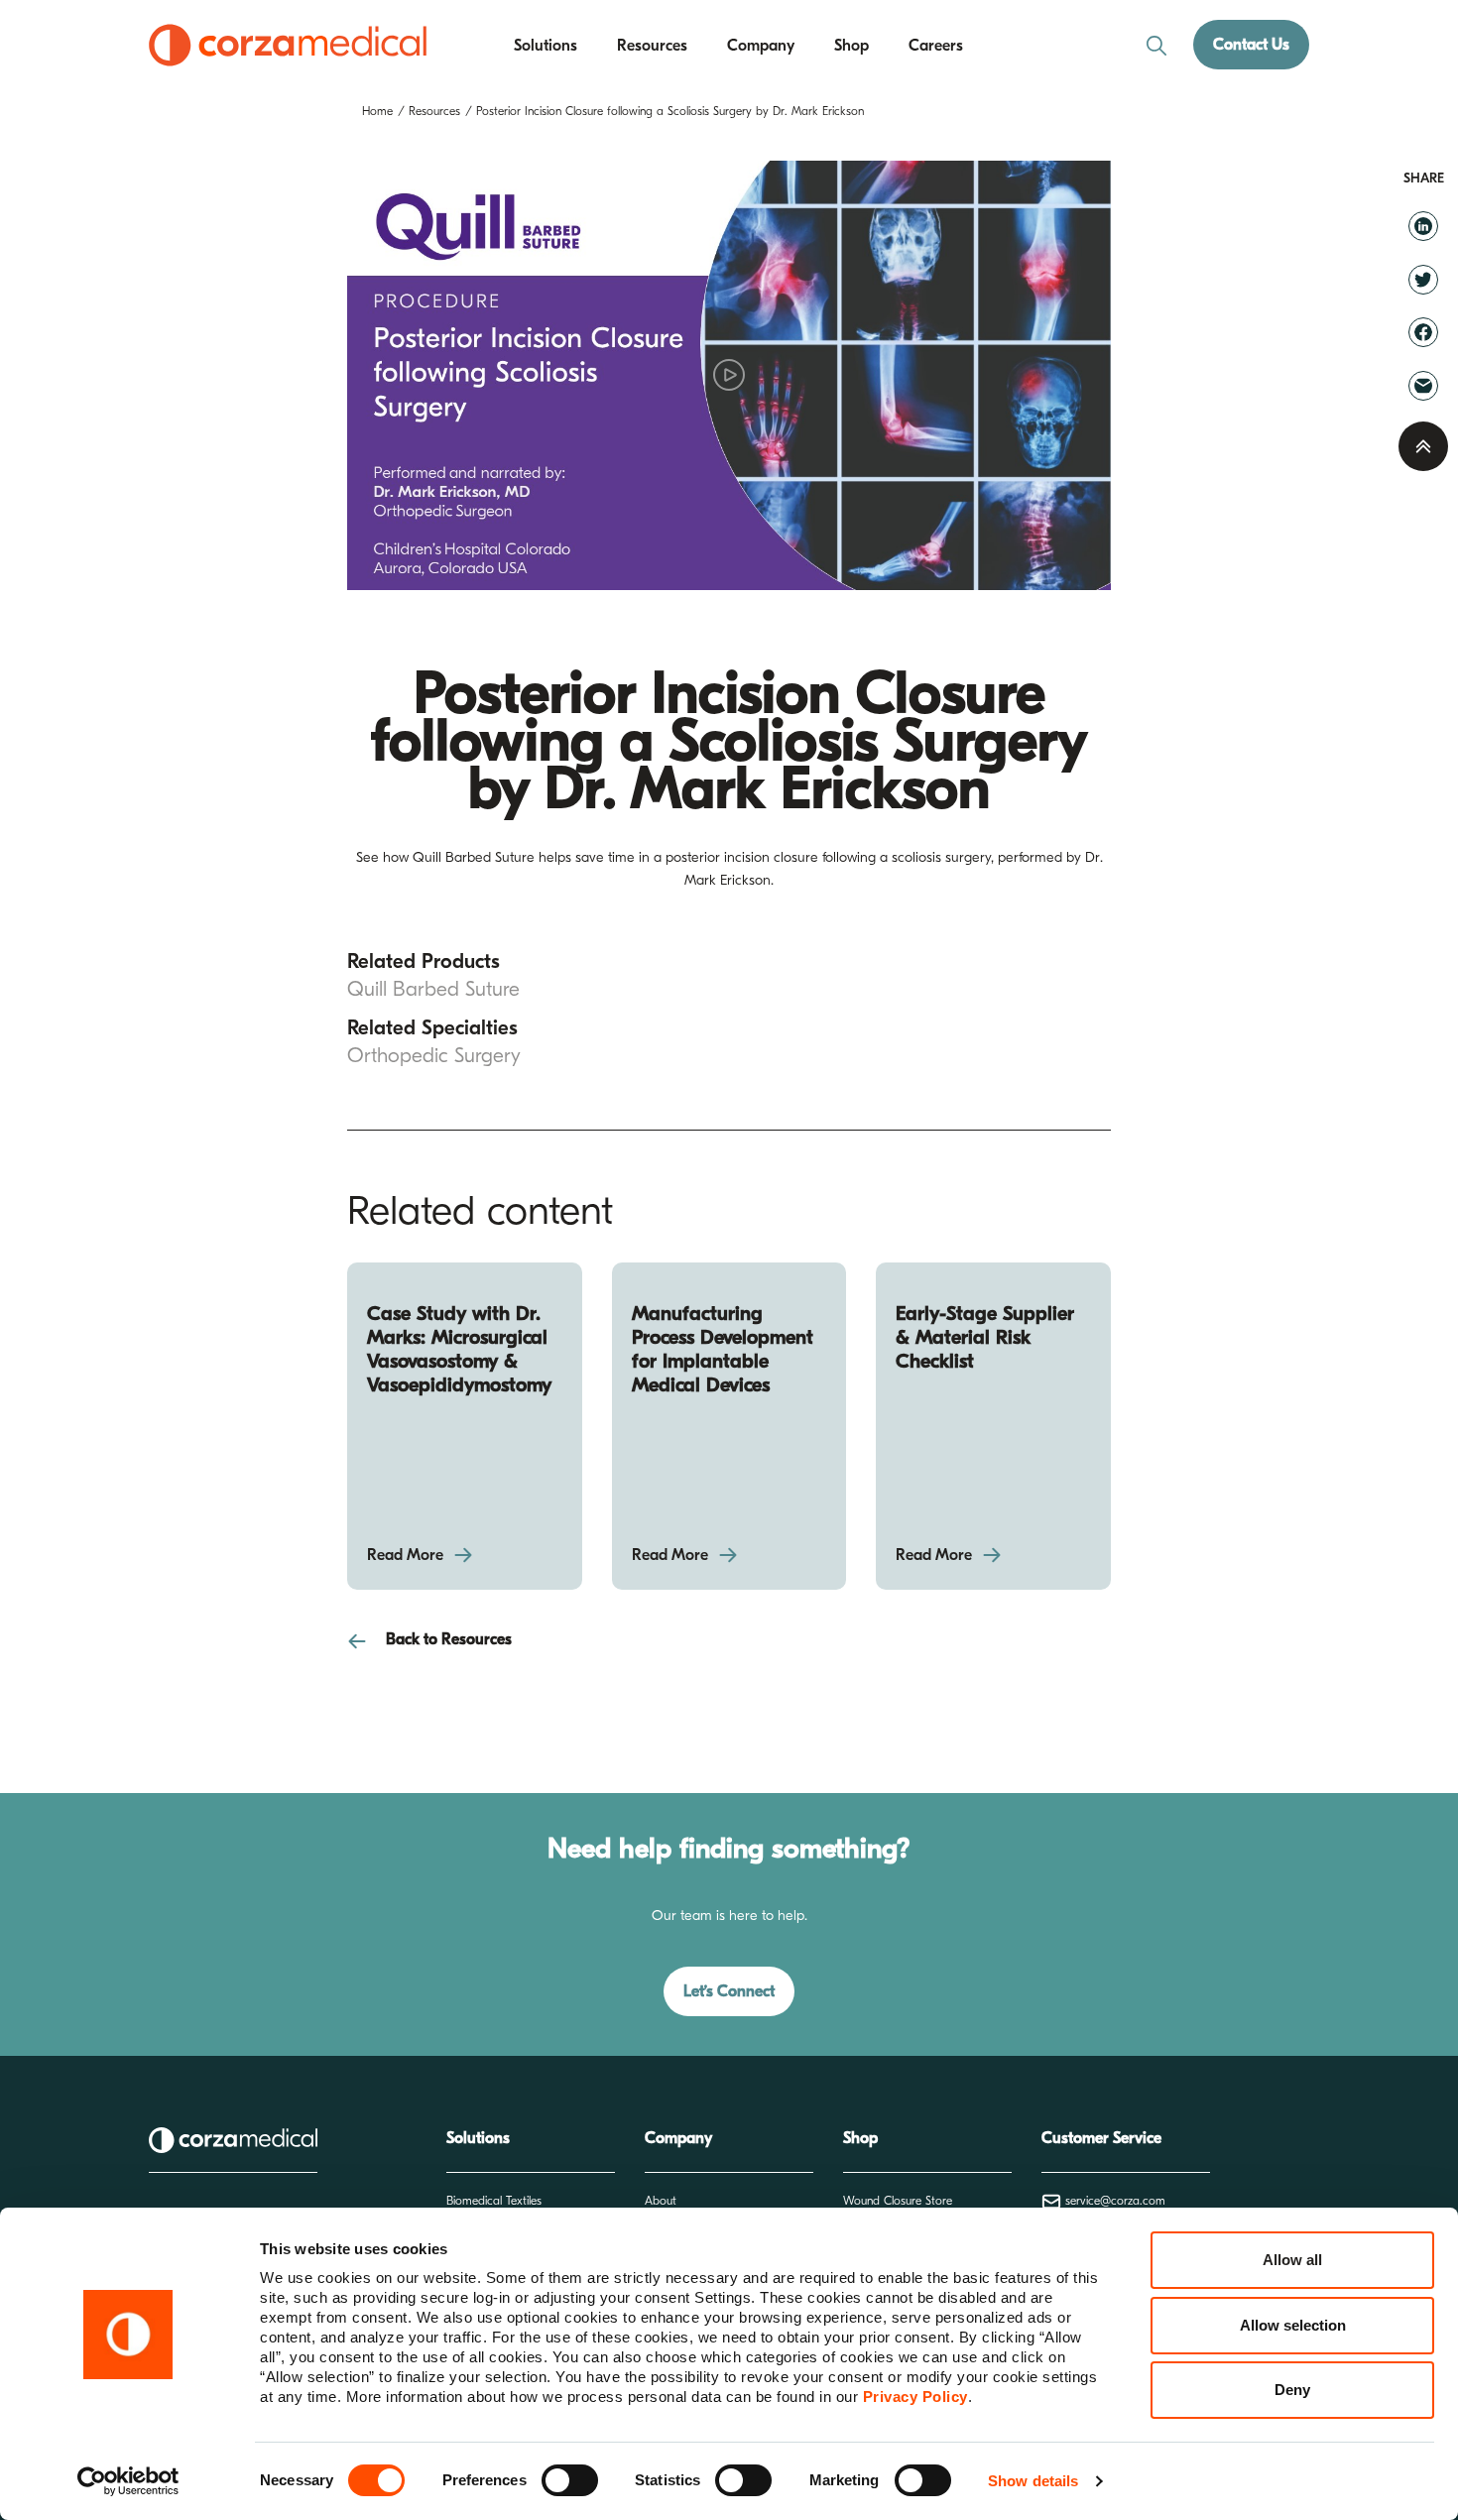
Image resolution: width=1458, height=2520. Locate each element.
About (661, 2201)
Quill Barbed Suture (433, 989)
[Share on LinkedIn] (1423, 225)
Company (761, 46)
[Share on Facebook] (1423, 332)
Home (377, 111)
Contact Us (1251, 45)
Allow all (1292, 2260)
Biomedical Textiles (494, 2201)
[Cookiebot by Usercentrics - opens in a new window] (128, 2481)
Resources (652, 46)
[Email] (1423, 385)
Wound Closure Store (898, 2201)
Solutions (546, 46)
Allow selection (1293, 2325)
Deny (1292, 2390)
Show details (1033, 2481)
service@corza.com (1113, 2201)
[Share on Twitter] (1423, 279)
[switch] (570, 2480)
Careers (936, 46)
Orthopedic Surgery (434, 1055)
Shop (851, 46)
